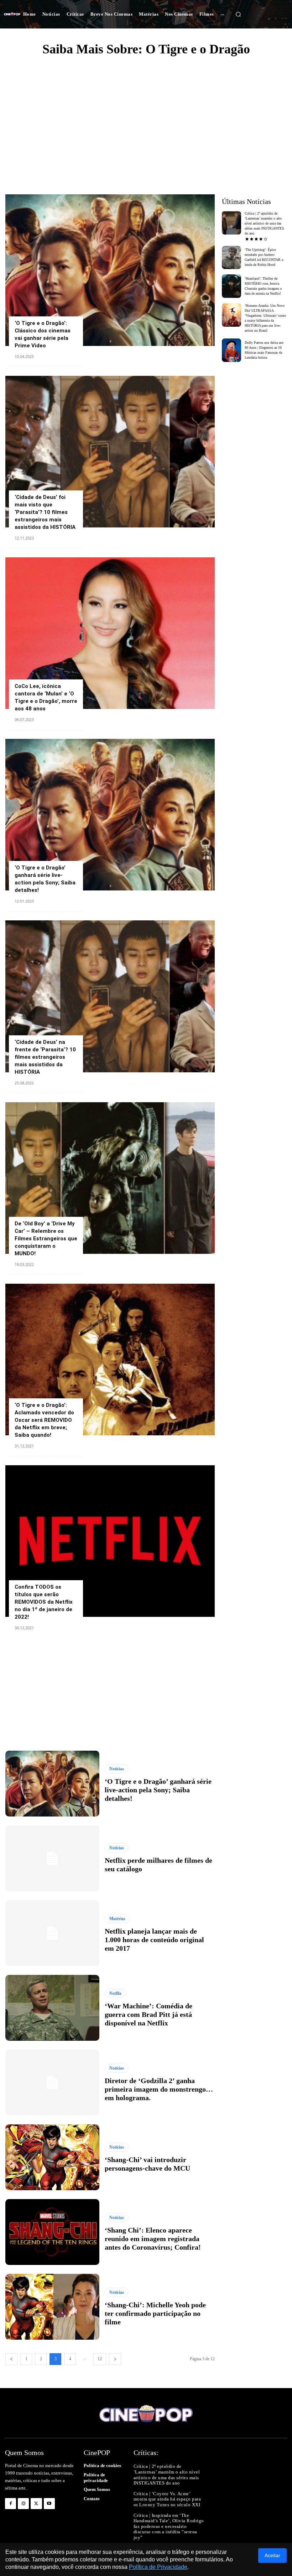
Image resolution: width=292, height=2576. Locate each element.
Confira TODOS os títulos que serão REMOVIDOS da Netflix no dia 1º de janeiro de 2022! (44, 1602)
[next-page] (115, 2359)
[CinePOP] (12, 14)
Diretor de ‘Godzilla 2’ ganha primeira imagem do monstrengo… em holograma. (159, 2089)
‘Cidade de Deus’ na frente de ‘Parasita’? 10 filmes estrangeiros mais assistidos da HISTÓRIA (45, 1057)
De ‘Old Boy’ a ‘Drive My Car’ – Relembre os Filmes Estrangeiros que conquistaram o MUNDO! (46, 1239)
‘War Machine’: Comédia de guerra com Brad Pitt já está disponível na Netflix (148, 2014)
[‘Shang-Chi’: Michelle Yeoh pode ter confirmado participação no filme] (52, 2307)
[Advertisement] (146, 116)
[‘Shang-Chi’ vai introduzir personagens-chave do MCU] (52, 2157)
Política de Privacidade (158, 2567)
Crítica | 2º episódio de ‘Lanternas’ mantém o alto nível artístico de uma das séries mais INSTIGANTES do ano (264, 223)
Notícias (117, 1769)
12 (100, 2359)
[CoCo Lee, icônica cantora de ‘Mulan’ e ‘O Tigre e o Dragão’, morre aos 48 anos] (110, 633)
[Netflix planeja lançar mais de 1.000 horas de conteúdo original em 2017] (52, 1933)
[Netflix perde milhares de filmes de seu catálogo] (52, 1858)
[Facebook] (11, 2504)
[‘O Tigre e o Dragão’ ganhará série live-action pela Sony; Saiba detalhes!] (110, 815)
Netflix (115, 1993)
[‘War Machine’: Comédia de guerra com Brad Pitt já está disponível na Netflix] (52, 2008)
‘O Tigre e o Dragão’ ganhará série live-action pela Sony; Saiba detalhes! (158, 1790)
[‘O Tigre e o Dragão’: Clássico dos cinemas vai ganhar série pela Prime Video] (110, 270)
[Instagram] (23, 2504)
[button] (238, 14)
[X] (36, 2504)
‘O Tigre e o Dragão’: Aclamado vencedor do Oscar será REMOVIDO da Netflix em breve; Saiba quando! (44, 1420)
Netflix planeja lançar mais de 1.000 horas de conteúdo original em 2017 (154, 1940)
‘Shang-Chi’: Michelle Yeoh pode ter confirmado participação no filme (155, 2313)
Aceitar (272, 2555)
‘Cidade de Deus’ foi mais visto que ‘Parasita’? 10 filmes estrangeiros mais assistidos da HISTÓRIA (45, 512)
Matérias (117, 1919)
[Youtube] (49, 2504)
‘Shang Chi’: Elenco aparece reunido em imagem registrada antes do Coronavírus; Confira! (153, 2239)
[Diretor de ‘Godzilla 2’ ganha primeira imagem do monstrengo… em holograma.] (52, 2083)
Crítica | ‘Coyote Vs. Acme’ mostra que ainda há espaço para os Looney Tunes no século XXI (167, 2499)
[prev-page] (11, 2359)
